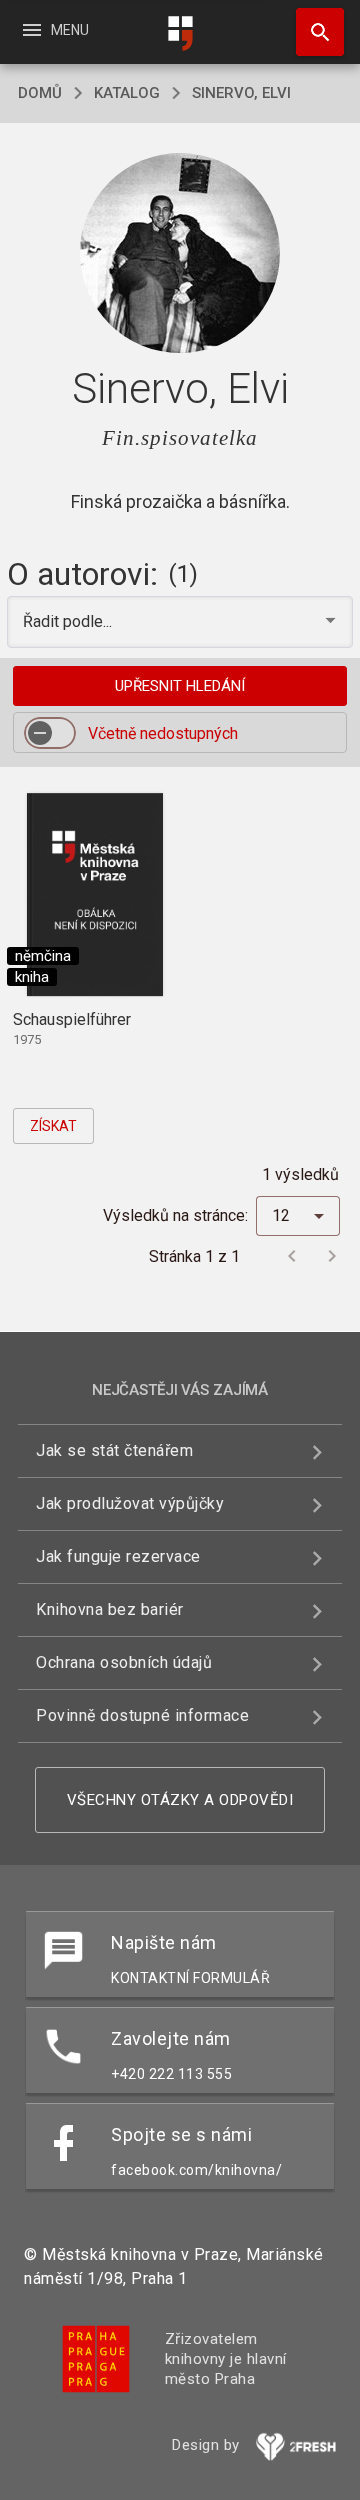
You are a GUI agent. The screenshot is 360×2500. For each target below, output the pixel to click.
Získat (53, 1126)
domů (40, 93)
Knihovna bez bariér (110, 1609)
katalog (127, 93)
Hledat (313, 32)
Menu (54, 30)
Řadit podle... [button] (69, 621)
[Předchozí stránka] (292, 1256)
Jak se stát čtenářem (114, 1450)
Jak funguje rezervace (118, 1556)
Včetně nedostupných (163, 733)
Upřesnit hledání (180, 686)
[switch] (50, 733)
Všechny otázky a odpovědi (180, 1800)
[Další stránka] (332, 1256)
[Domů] (180, 33)
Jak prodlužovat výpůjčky (130, 1503)
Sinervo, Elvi (241, 93)
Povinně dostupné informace (142, 1715)
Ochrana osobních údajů (124, 1662)
